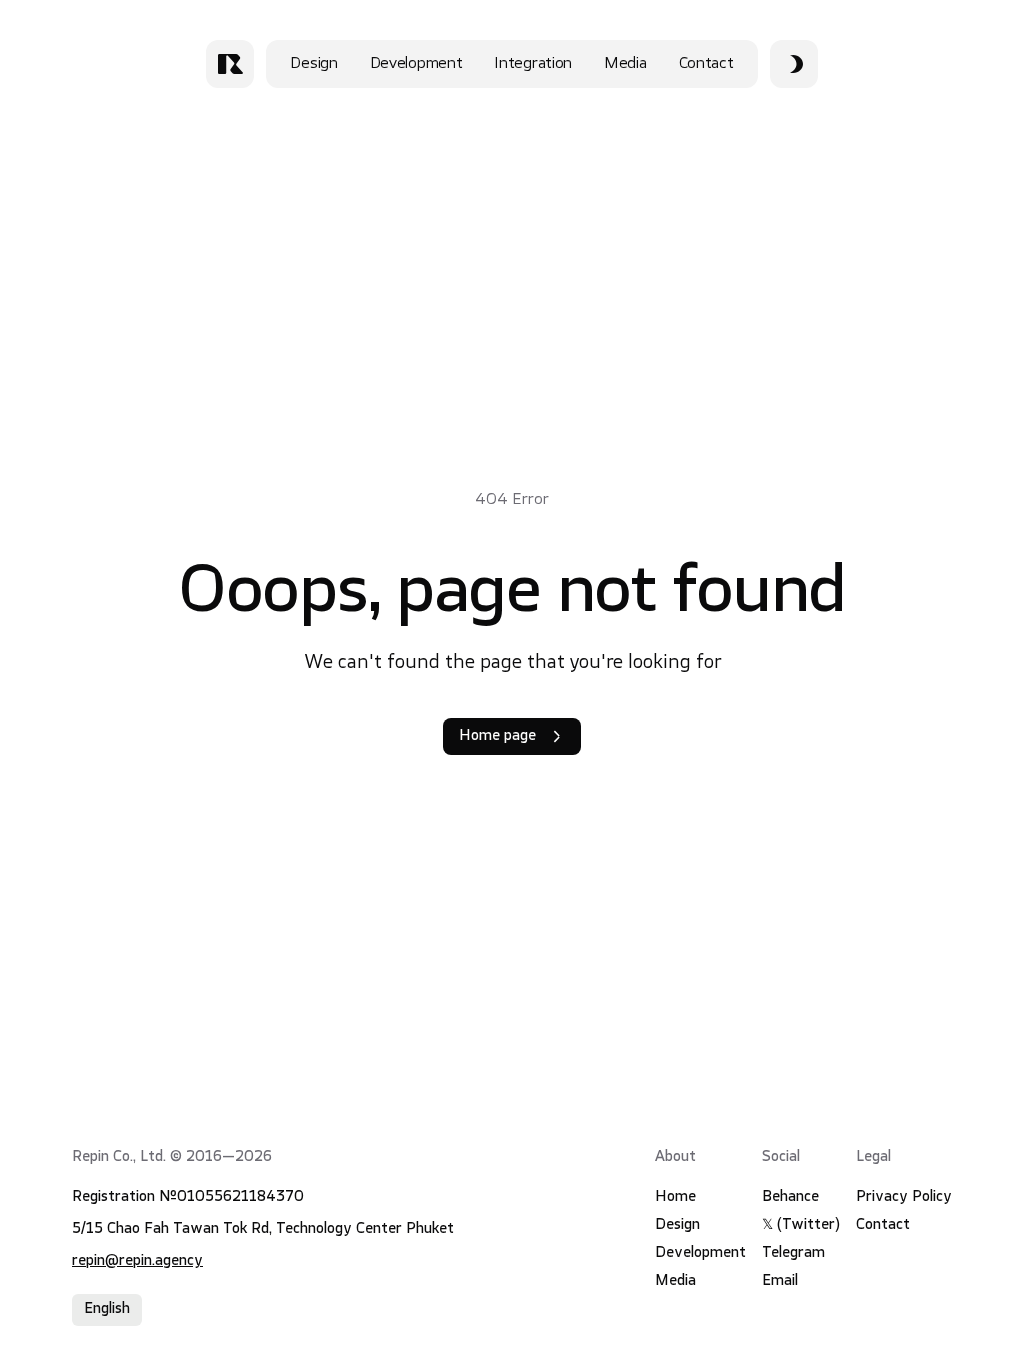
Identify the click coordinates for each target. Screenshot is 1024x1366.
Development (416, 64)
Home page (497, 736)
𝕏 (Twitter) (801, 1225)
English (107, 1309)
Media (625, 64)
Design (313, 64)
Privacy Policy (904, 1197)
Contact (706, 64)
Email (780, 1281)
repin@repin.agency (137, 1261)
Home (675, 1197)
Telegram (793, 1253)
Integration (533, 64)
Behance (790, 1197)
